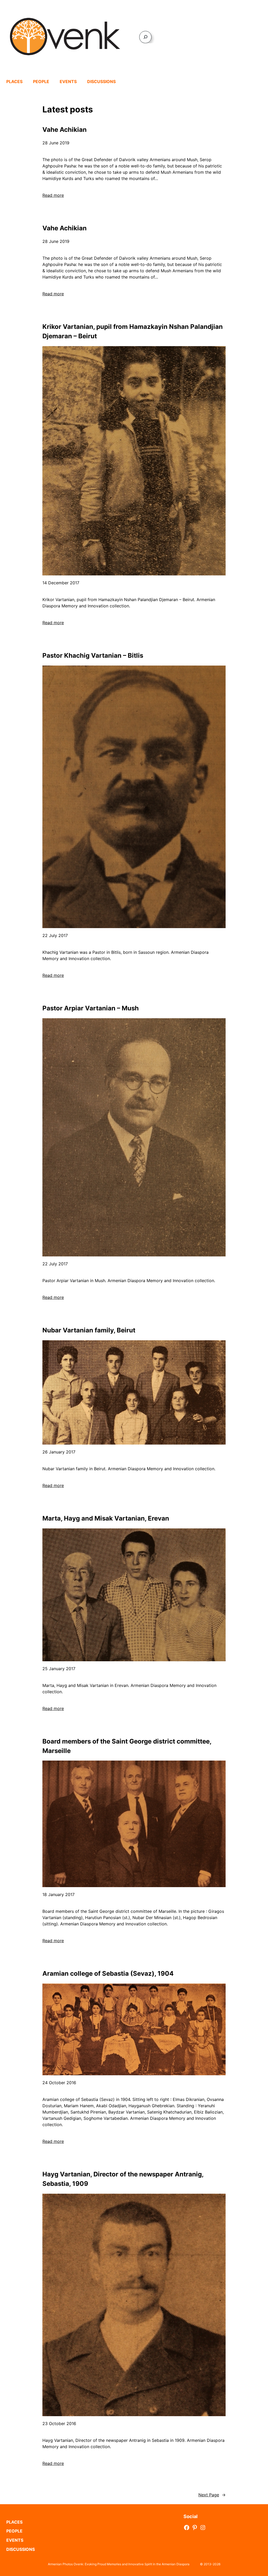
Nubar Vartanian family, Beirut (89, 1330)
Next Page (212, 2495)
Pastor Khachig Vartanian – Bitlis (93, 655)
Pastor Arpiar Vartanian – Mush (91, 1008)
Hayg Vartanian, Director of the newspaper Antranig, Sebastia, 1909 (123, 2179)
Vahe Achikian (65, 130)
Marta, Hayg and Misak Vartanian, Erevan (106, 1518)
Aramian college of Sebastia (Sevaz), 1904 (108, 1973)
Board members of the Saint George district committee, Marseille (127, 1746)
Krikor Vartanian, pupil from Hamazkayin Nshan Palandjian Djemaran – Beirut (133, 331)
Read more (53, 195)
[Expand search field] (145, 37)
